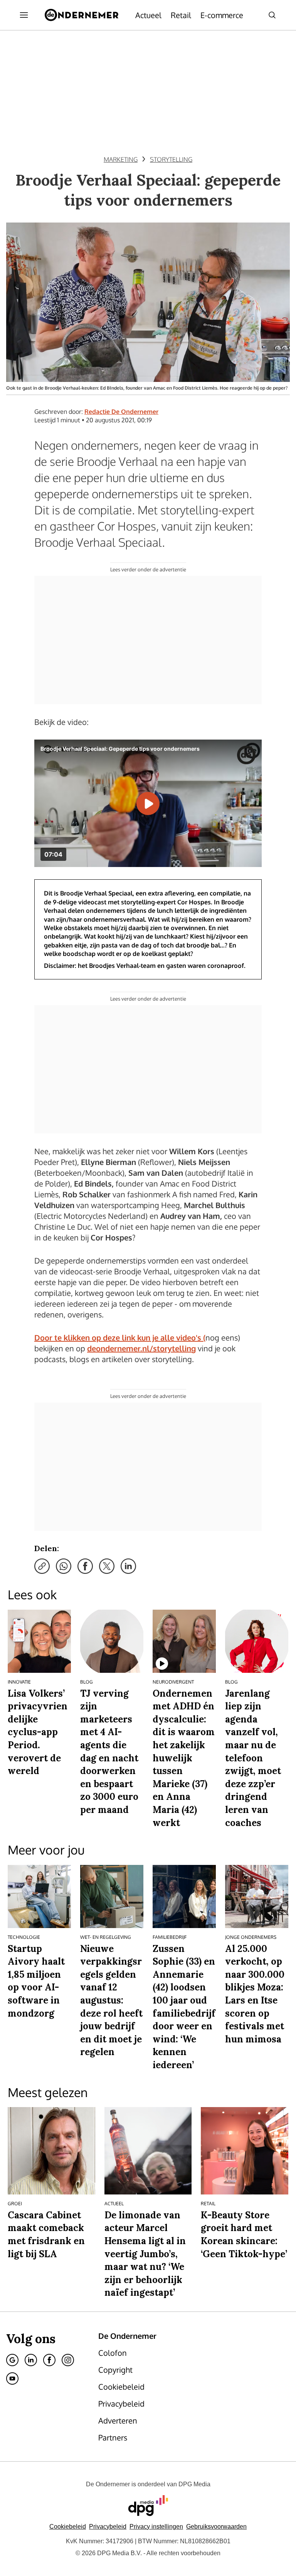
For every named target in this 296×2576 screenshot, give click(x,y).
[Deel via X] (107, 1566)
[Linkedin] (31, 2360)
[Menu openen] (24, 15)
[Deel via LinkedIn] (128, 1566)
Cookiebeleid (68, 2527)
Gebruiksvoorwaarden (216, 2527)
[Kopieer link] (42, 1566)
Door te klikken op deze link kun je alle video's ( (120, 1337)
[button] (156, 2527)
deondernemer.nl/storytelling (141, 1348)
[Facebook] (49, 2360)
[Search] (272, 15)
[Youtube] (12, 2378)
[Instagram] (68, 2360)
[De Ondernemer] (82, 15)
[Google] (12, 2360)
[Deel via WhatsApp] (64, 1566)
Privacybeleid (108, 2527)
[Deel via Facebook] (85, 1566)
